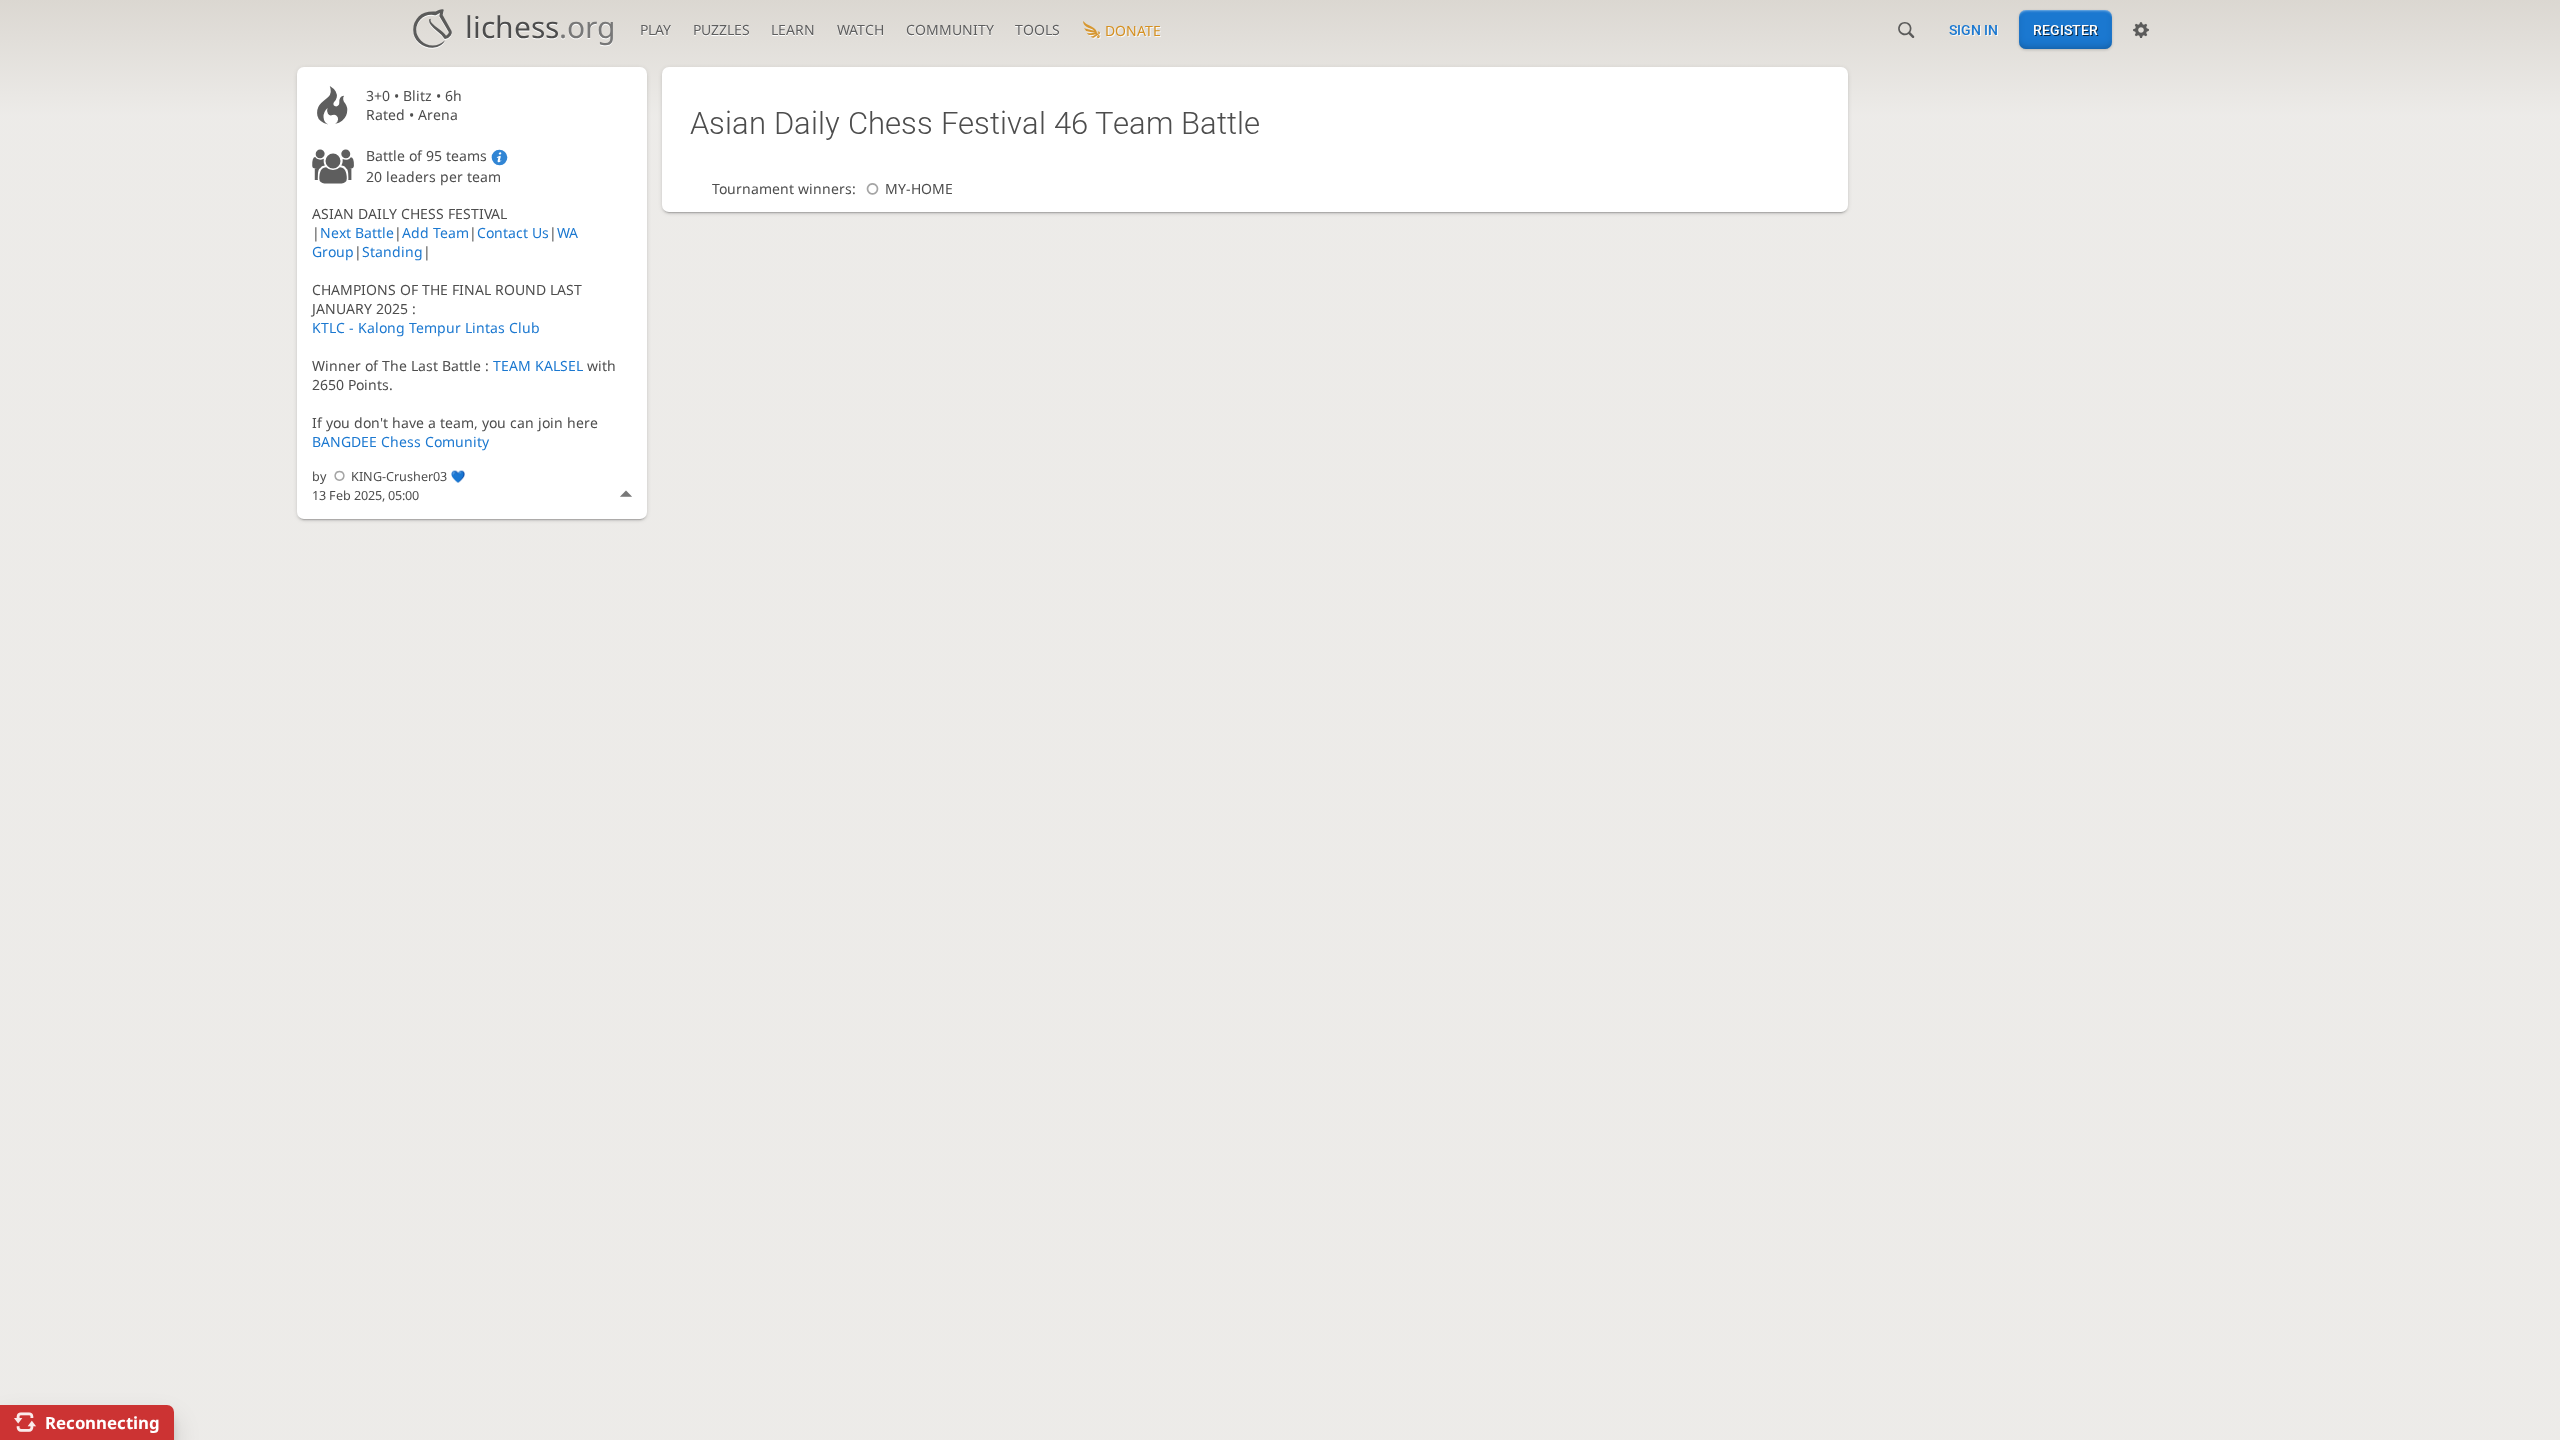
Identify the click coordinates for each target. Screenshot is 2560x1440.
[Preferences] (2141, 30)
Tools (1037, 29)
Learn (793, 29)
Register (2065, 30)
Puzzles (721, 29)
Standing (392, 251)
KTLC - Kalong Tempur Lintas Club (426, 327)
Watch (860, 29)
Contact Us (513, 232)
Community (950, 29)
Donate (1133, 30)
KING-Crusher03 (399, 476)
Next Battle (357, 232)
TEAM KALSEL (538, 365)
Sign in (1973, 30)
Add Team (435, 232)
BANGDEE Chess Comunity (400, 441)
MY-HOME (919, 188)
